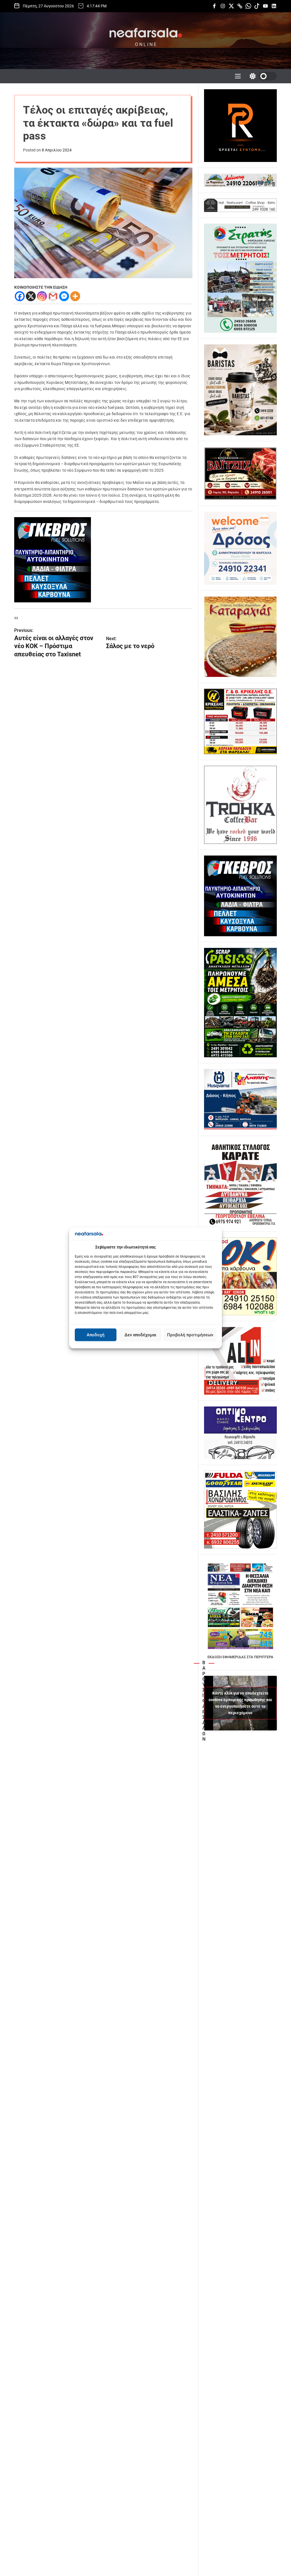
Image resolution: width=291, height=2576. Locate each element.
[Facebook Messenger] (64, 296)
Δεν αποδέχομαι (140, 1335)
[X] (31, 296)
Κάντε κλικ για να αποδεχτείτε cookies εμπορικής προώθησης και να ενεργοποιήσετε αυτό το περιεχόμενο (240, 1703)
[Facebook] (20, 296)
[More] (75, 296)
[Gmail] (53, 296)
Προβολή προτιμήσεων (190, 1335)
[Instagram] (42, 296)
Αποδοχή (96, 1335)
